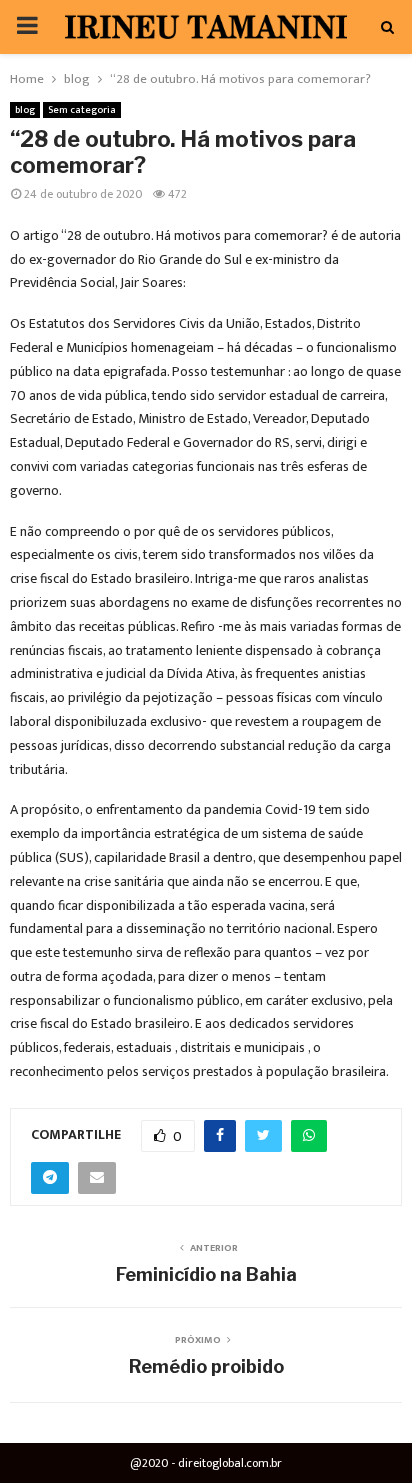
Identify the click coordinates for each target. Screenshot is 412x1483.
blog (25, 110)
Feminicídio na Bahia (206, 1274)
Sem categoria (82, 110)
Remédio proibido (206, 1366)
